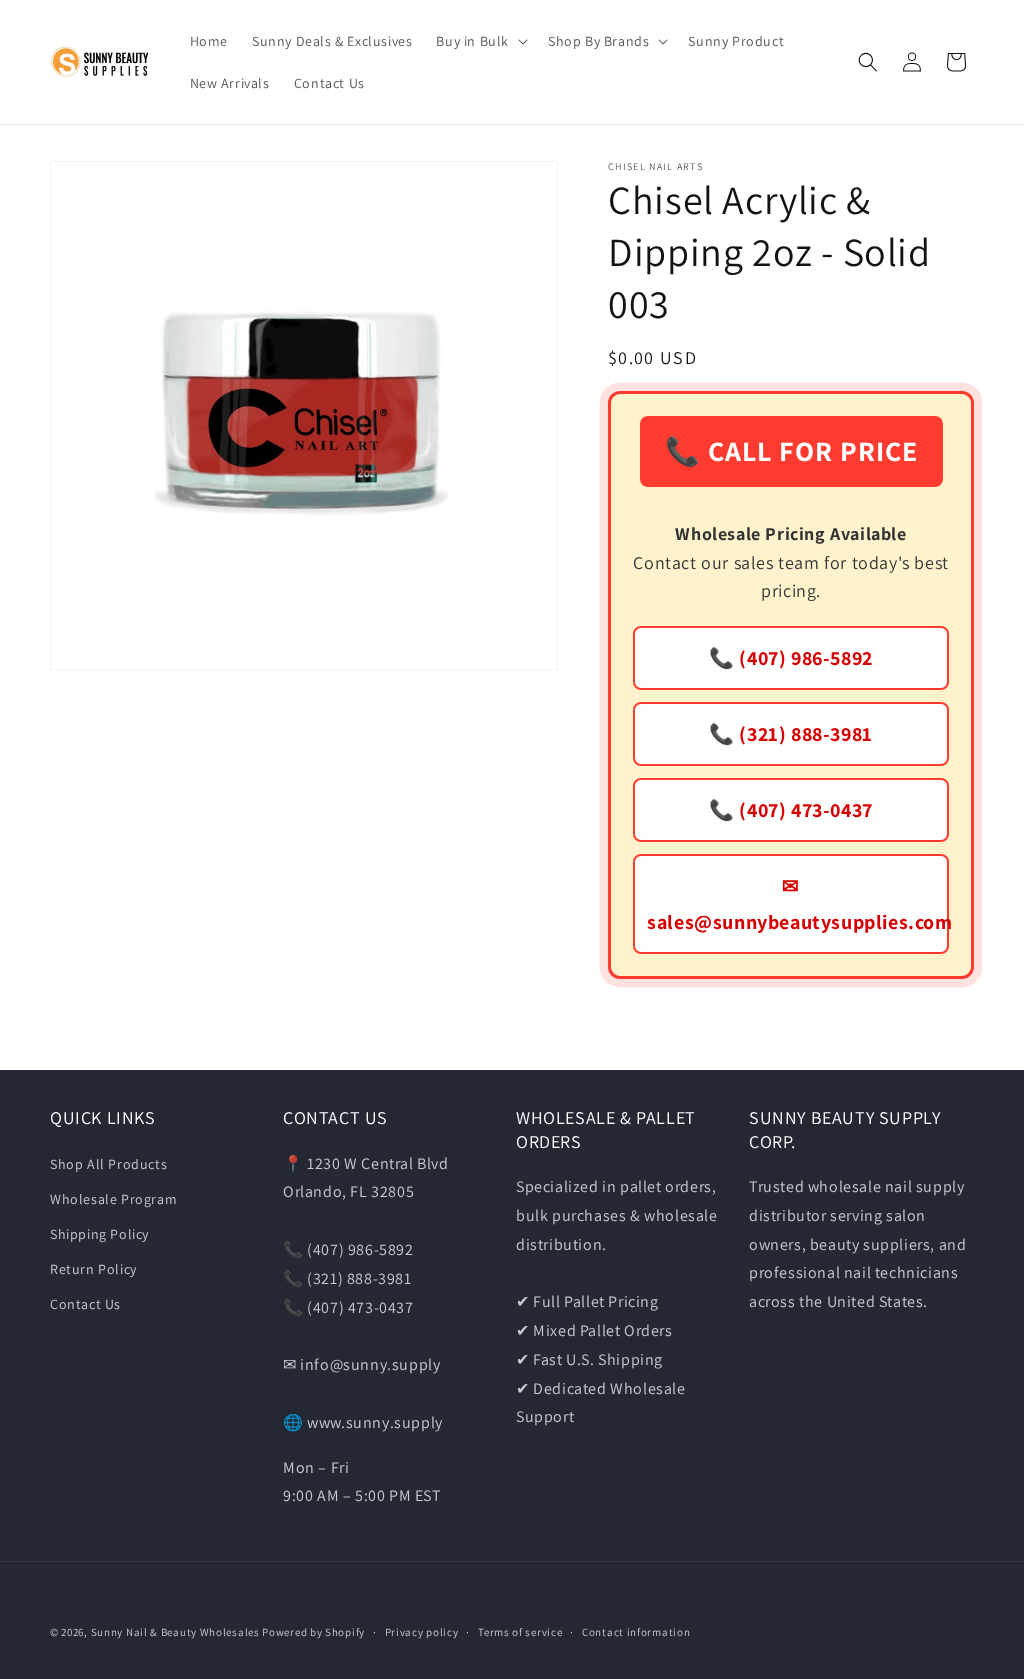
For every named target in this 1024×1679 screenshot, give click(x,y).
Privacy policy (422, 1632)
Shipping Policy (99, 1234)
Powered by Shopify (313, 1632)
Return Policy (93, 1269)
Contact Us (85, 1304)
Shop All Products (108, 1164)
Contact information (636, 1632)
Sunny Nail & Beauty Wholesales (175, 1632)
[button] (480, 41)
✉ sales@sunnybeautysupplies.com (798, 904)
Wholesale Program (113, 1199)
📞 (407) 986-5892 (791, 658)
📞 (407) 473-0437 (791, 810)
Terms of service (520, 1632)
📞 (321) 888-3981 (791, 734)
